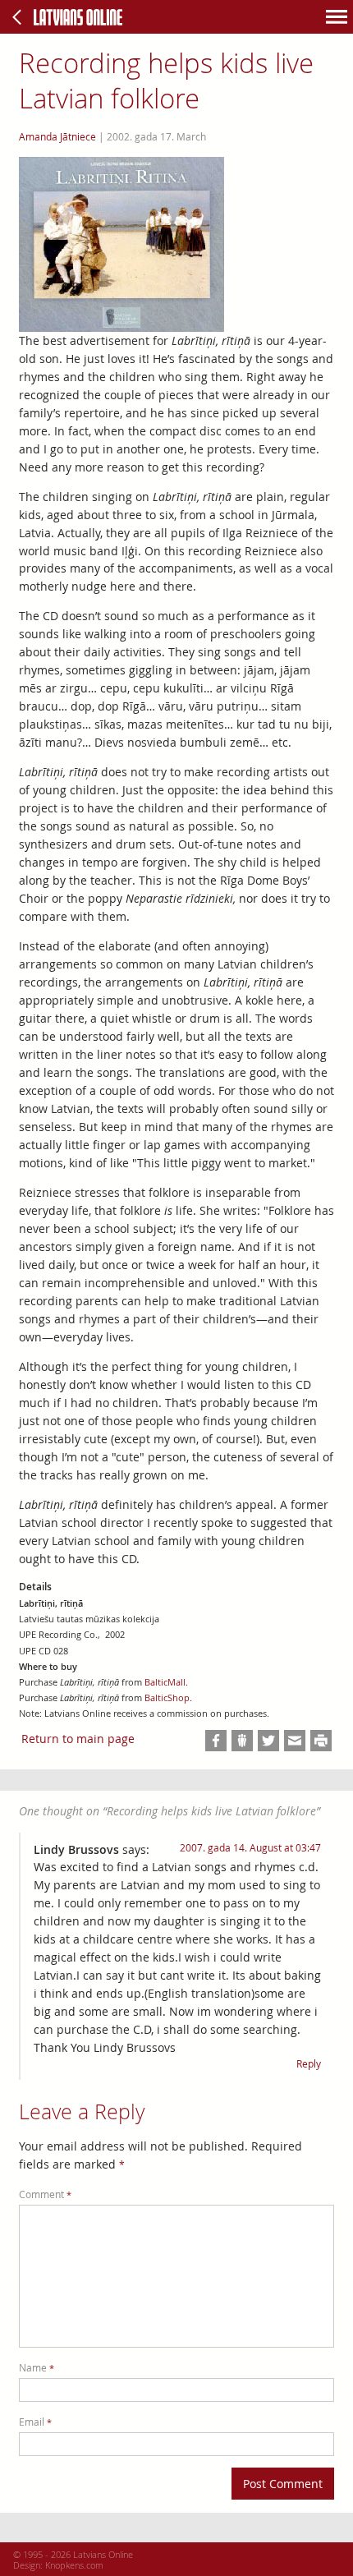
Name (37, 2368)
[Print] (321, 1741)
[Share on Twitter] (268, 1741)
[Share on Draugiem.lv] (242, 1741)
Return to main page (78, 1739)
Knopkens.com (74, 2565)
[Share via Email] (295, 1741)
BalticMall (165, 1682)
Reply (309, 2064)
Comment (45, 2194)
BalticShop (167, 1698)
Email (35, 2422)
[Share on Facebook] (216, 1741)
